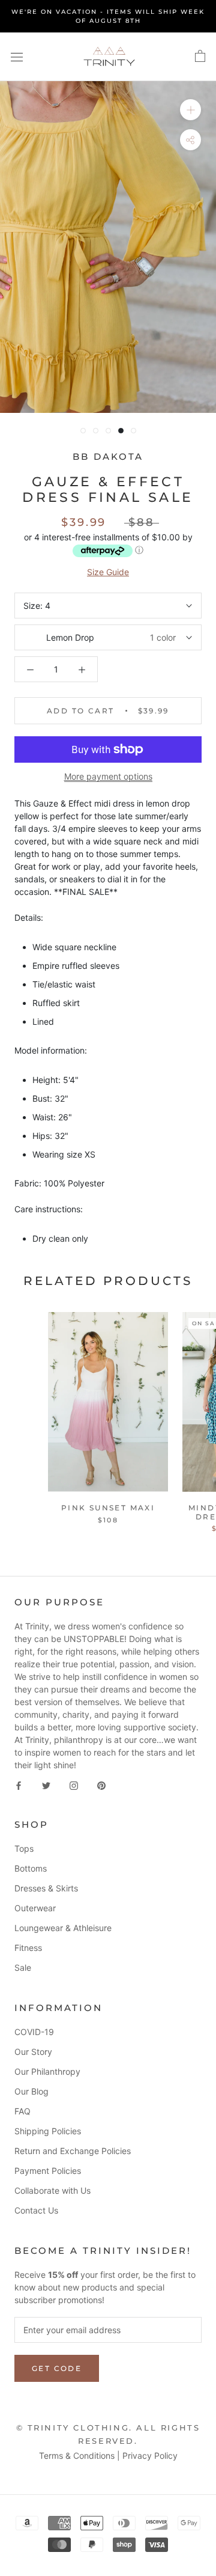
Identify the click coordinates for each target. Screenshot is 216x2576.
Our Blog (31, 2091)
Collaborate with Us (52, 2190)
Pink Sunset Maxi (108, 1508)
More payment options (108, 776)
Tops (24, 1848)
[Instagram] (74, 1784)
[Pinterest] (101, 1784)
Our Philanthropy (47, 2071)
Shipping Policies (48, 2131)
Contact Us (36, 2210)
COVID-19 (34, 2032)
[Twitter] (46, 1784)
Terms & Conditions (77, 2455)
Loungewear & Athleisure (63, 1928)
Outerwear (35, 1908)
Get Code (57, 2368)
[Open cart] (200, 56)
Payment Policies (48, 2171)
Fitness (28, 1948)
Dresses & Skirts (46, 1888)
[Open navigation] (17, 57)
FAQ (22, 2111)
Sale (23, 1967)
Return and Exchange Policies (73, 2151)
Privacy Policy (150, 2455)
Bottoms (31, 1868)
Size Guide (108, 572)
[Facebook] (19, 1784)
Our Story (33, 2052)
